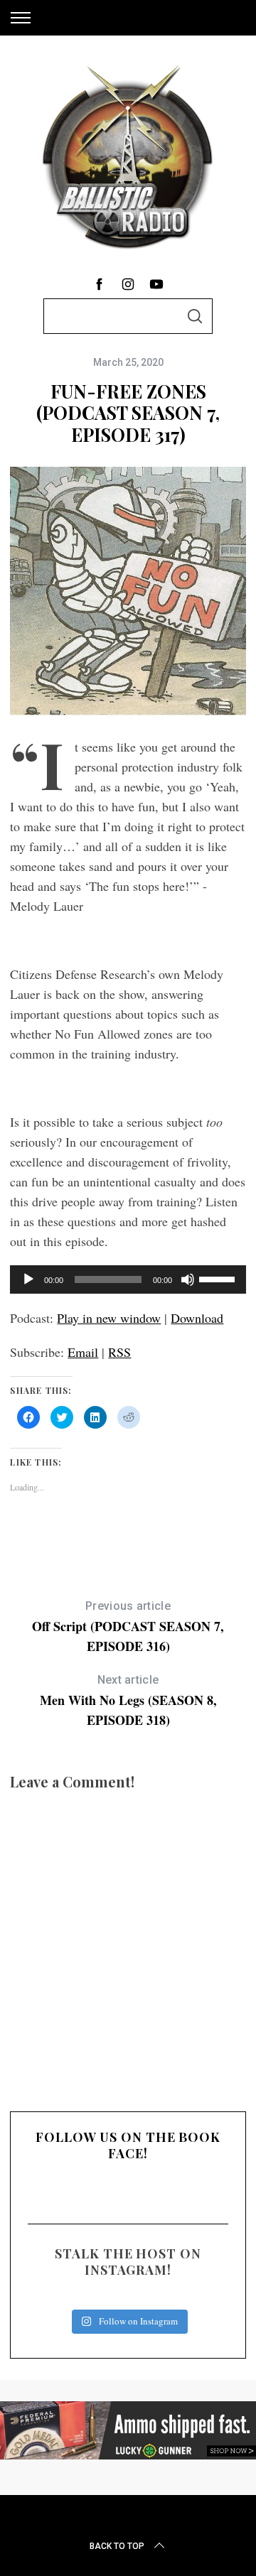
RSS (119, 1352)
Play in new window (109, 1318)
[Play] (28, 1279)
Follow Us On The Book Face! (128, 2145)
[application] (128, 1279)
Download (197, 1318)
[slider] (219, 1278)
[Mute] (188, 1279)
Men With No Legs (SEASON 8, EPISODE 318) (128, 1701)
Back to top (117, 2546)
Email (83, 1352)
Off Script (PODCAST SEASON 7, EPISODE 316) (128, 1627)
